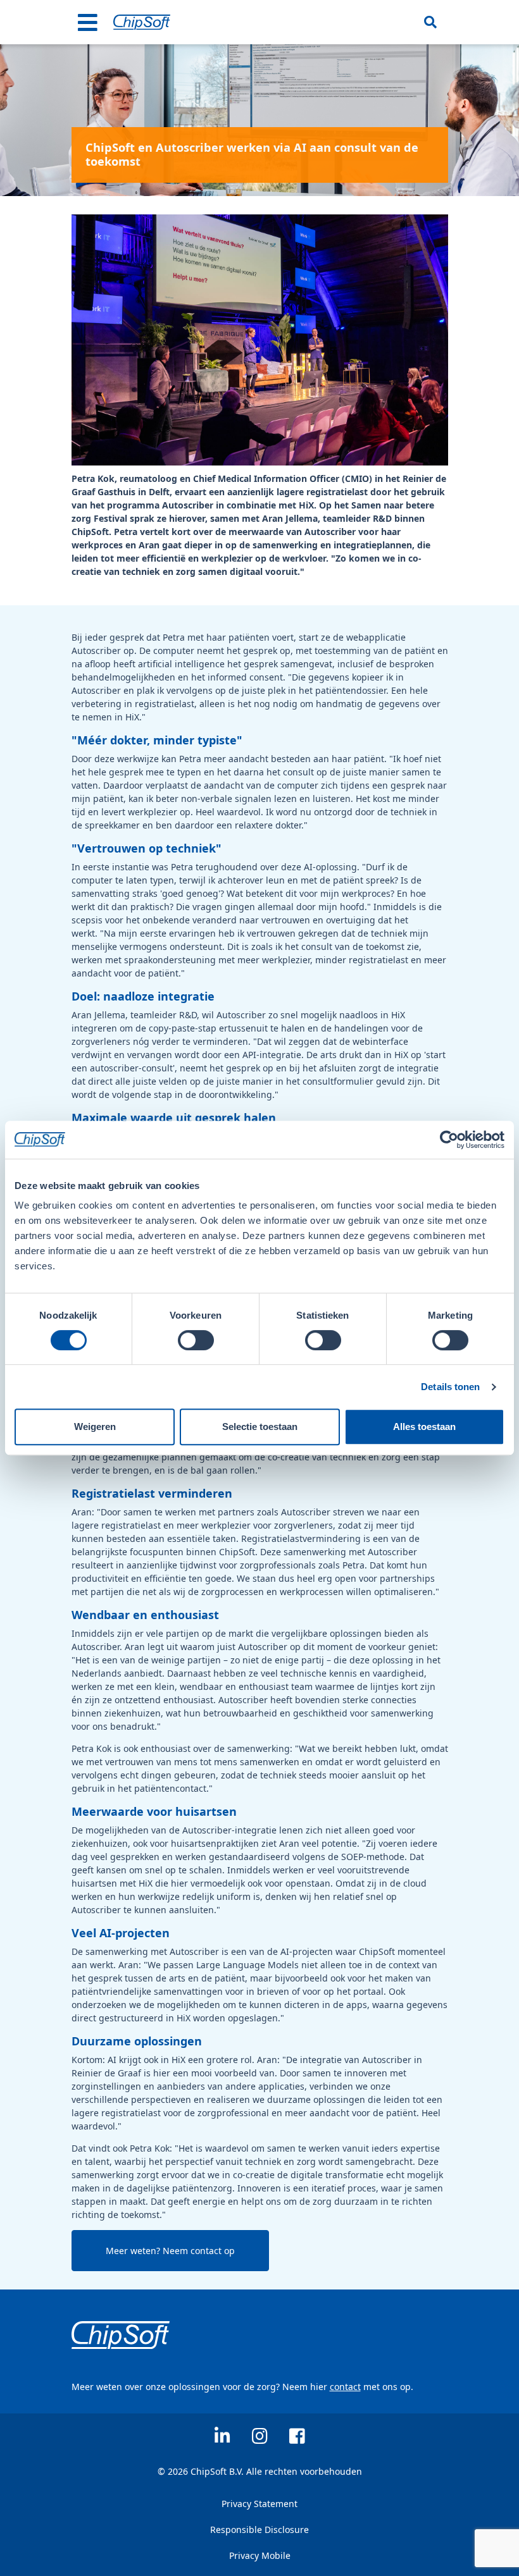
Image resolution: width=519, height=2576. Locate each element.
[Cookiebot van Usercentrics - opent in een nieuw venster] (449, 1140)
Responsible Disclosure (259, 2530)
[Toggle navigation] (88, 22)
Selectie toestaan (260, 1427)
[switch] (196, 1340)
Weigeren (95, 1427)
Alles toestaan (424, 1427)
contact (345, 2387)
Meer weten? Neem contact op (170, 2251)
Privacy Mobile (260, 2555)
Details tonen (450, 1387)
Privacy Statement (259, 2504)
